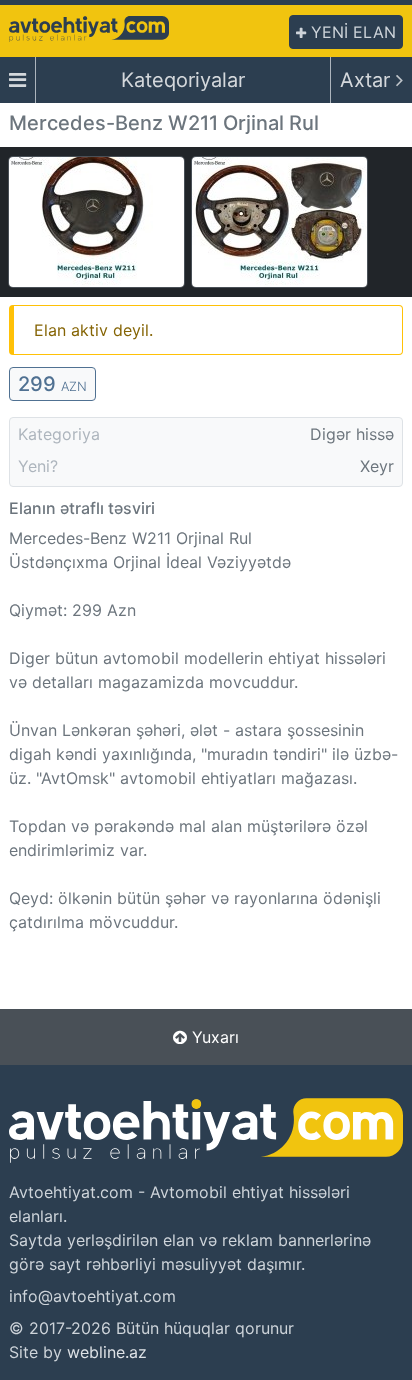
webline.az (107, 1352)
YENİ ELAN (351, 32)
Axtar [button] (368, 80)
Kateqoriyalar (183, 80)
